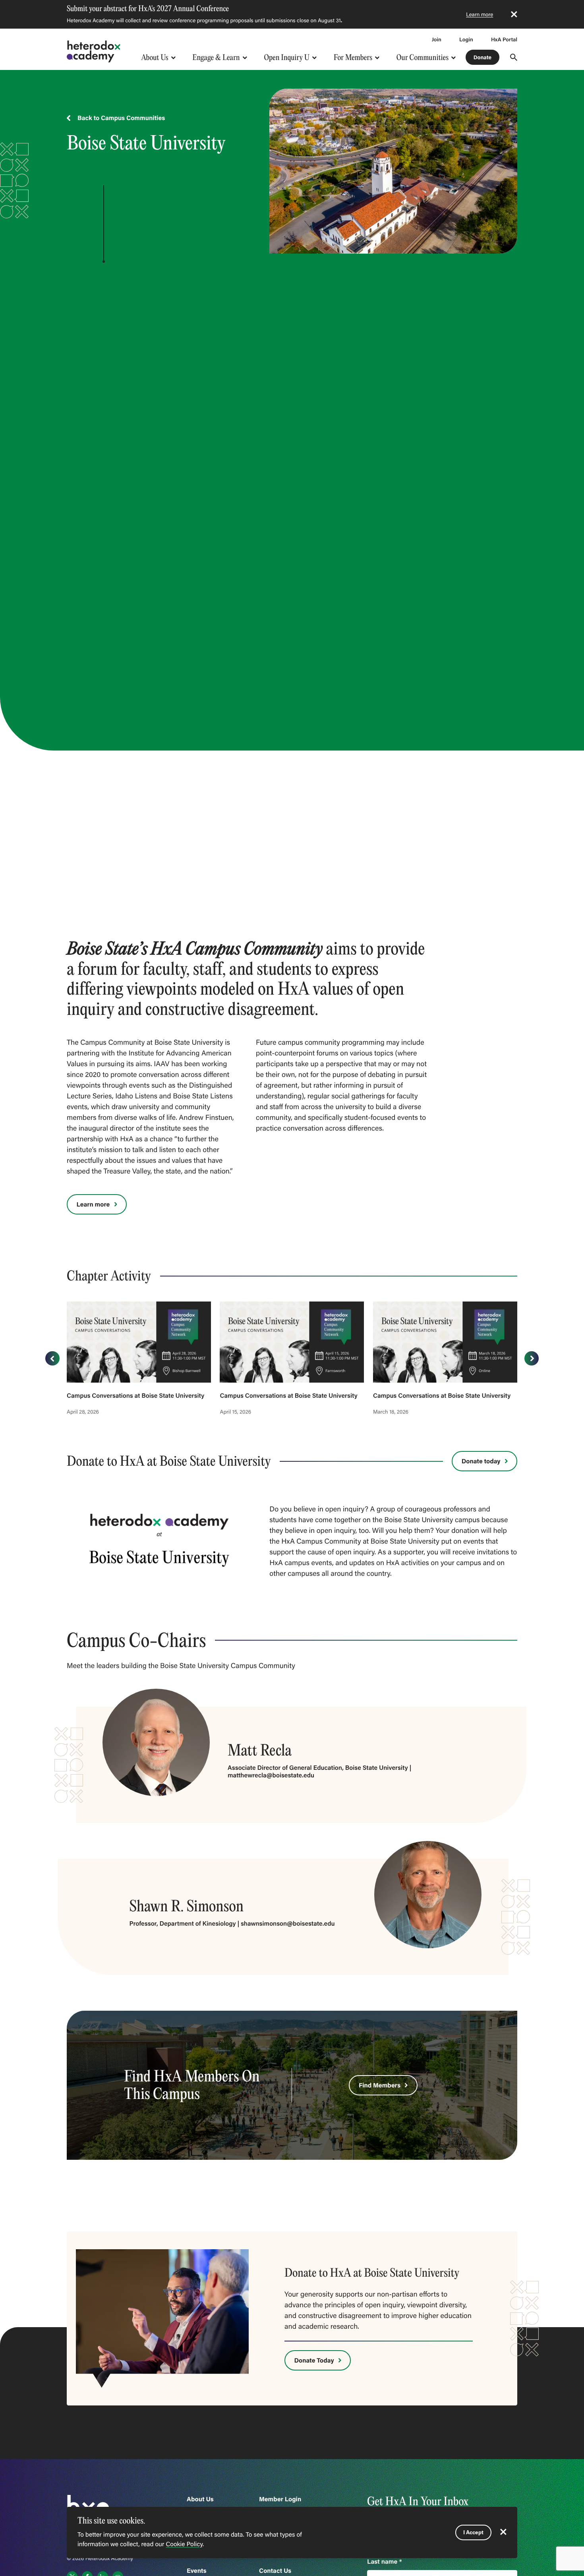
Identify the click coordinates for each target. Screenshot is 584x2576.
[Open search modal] (514, 57)
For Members (353, 57)
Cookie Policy (184, 2544)
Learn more (480, 14)
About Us (155, 57)
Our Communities (423, 57)
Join (437, 39)
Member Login (280, 2499)
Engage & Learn (216, 57)
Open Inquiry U (287, 57)
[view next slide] (532, 1358)
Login (466, 39)
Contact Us (275, 2571)
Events (197, 2571)
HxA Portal (504, 39)
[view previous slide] (52, 1358)
